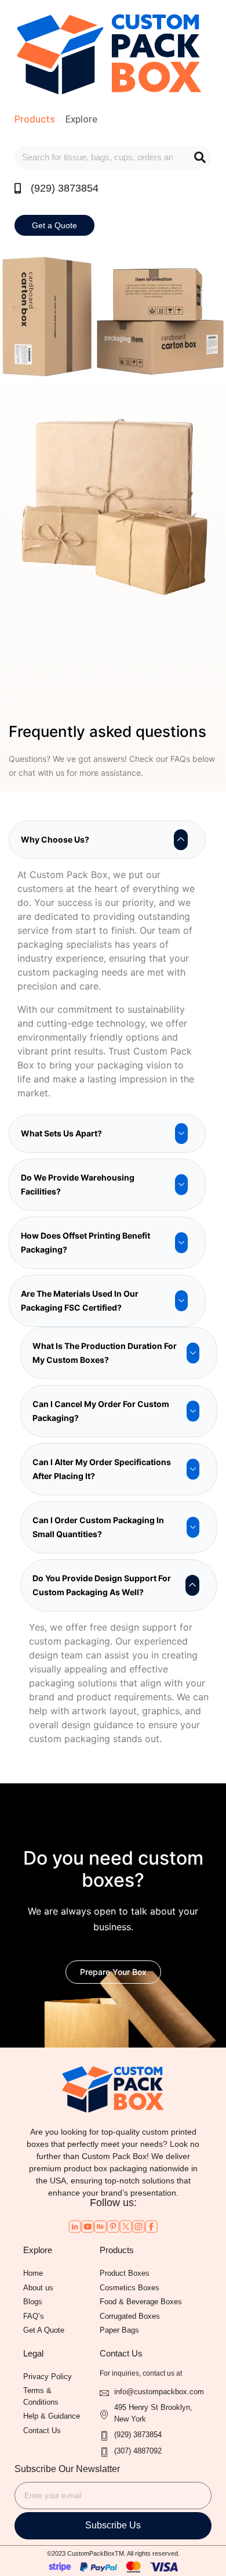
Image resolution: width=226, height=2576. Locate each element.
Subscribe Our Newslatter (67, 2469)
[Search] (200, 157)
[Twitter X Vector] (126, 2226)
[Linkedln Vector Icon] (75, 2226)
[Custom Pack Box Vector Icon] (151, 2226)
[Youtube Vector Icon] (88, 2226)
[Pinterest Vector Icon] (113, 2226)
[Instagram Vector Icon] (138, 2226)
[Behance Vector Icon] (100, 2226)
